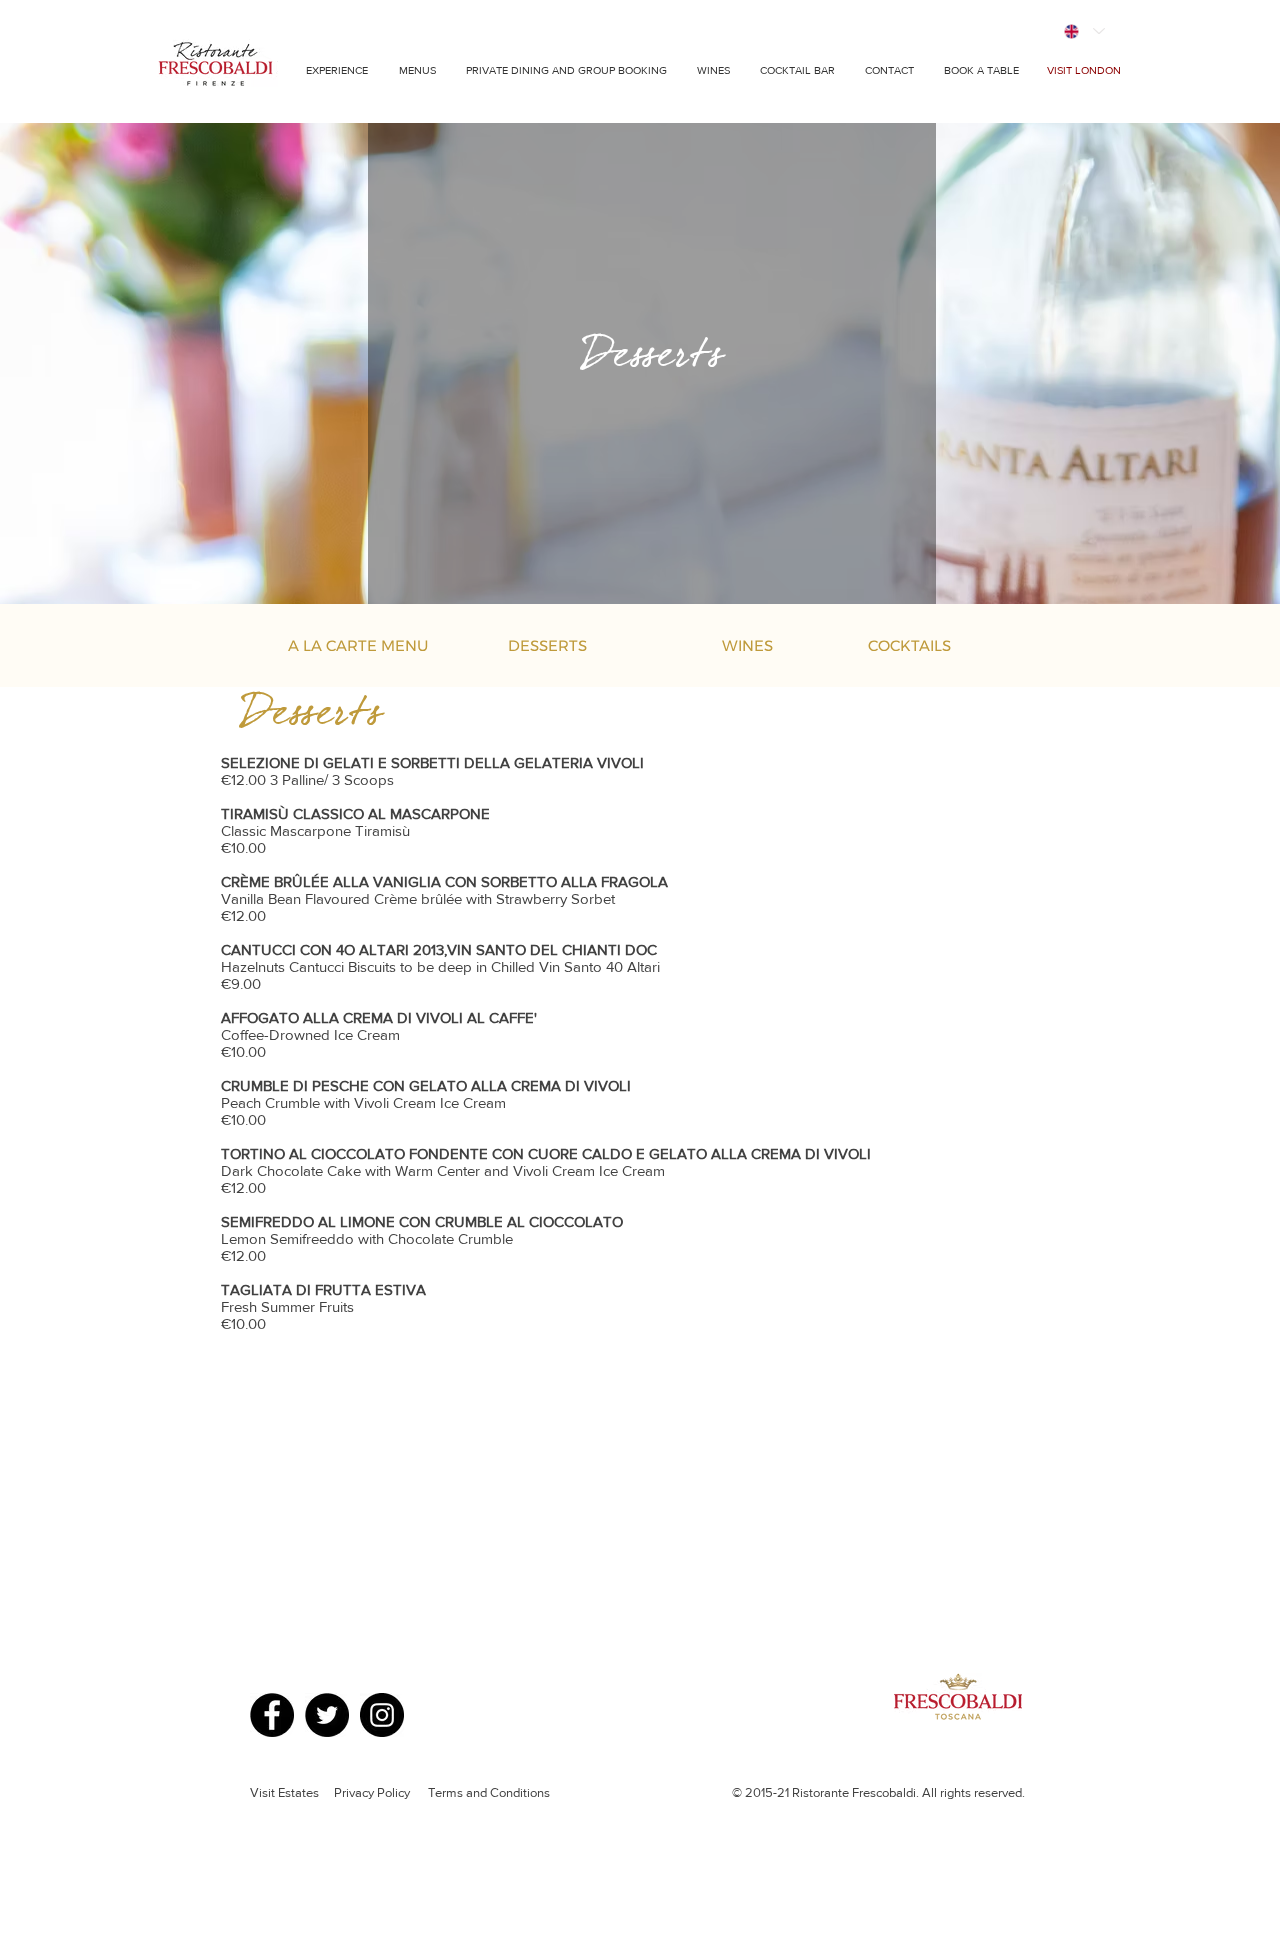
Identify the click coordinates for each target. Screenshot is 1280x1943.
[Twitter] (327, 1715)
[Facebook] (272, 1715)
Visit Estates (284, 1792)
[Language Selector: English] (1083, 31)
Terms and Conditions (489, 1792)
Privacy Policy (373, 1792)
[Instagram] (382, 1715)
